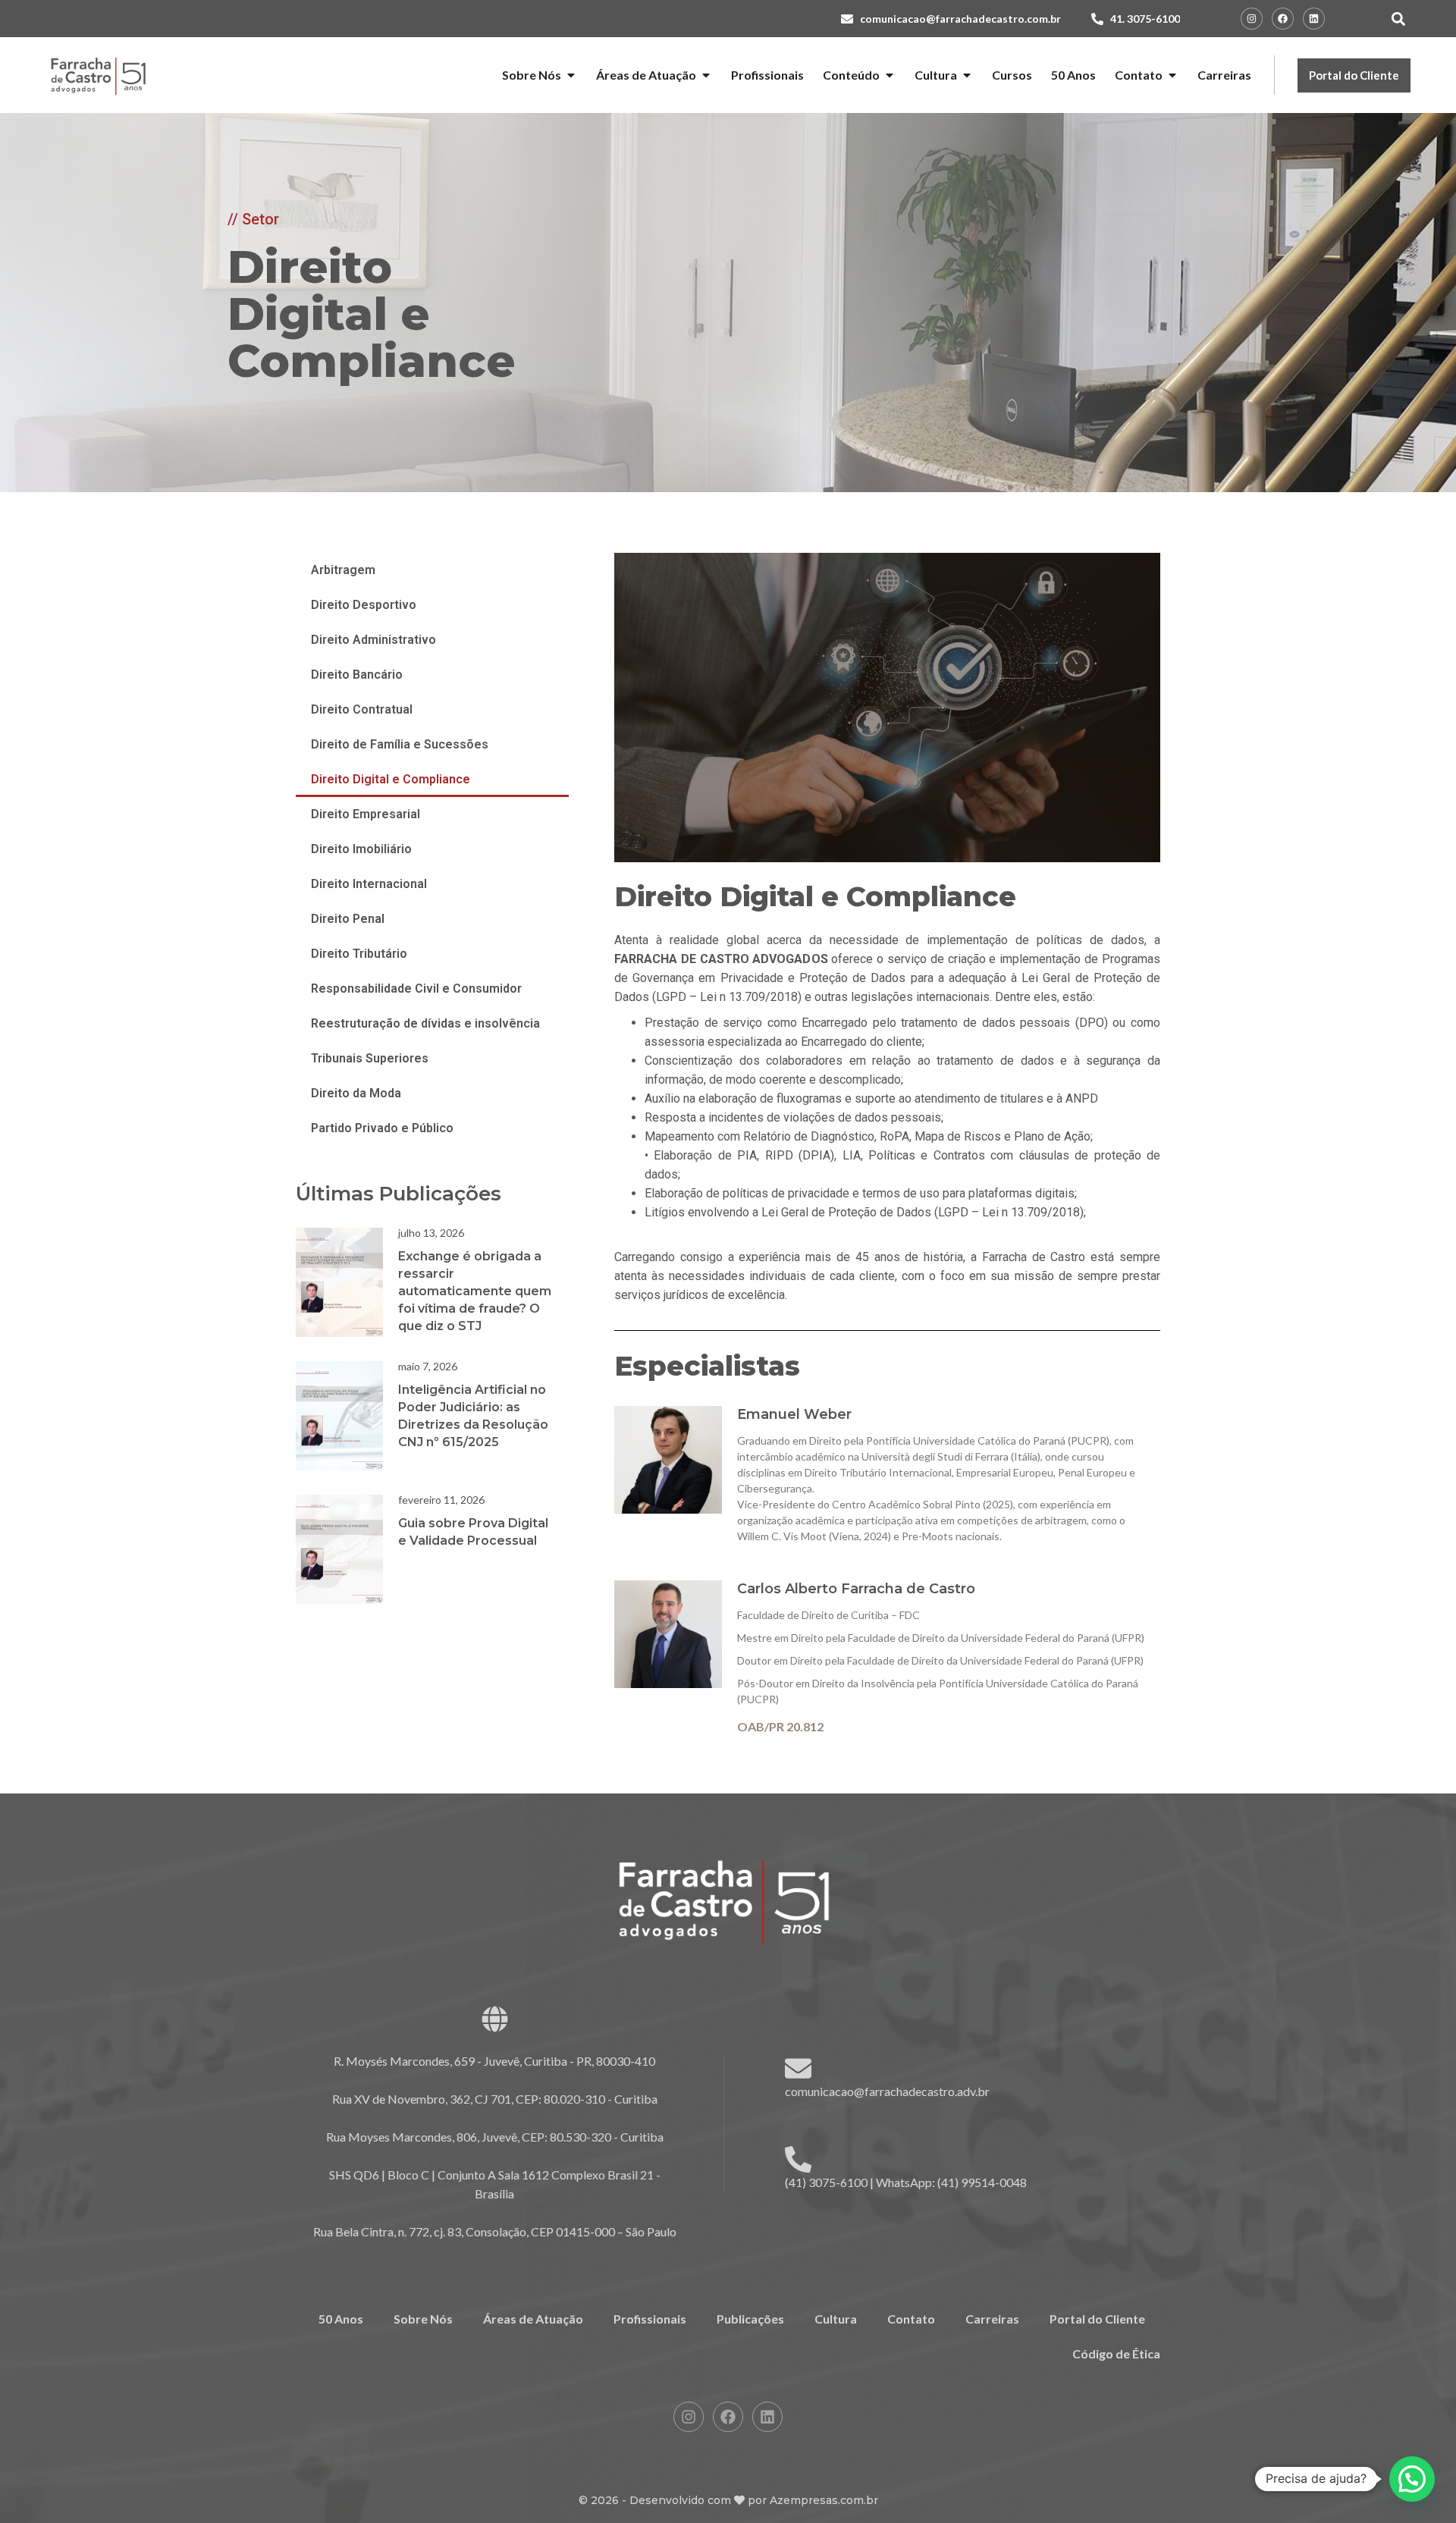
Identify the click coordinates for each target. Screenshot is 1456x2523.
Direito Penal (348, 919)
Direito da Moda (356, 1093)
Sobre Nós (423, 2319)
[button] (1398, 19)
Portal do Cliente (1097, 2319)
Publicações (750, 2319)
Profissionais (650, 2319)
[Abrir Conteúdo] (890, 75)
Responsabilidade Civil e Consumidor (416, 988)
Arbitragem (343, 570)
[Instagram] (1252, 19)
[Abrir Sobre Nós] (571, 75)
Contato (911, 2319)
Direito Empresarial (366, 814)
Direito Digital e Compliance (391, 779)
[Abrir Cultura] (967, 75)
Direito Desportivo (364, 605)
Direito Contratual (362, 709)
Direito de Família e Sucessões (400, 744)
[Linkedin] (1314, 19)
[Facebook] (1283, 19)
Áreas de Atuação (533, 2319)
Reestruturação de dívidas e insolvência (425, 1023)
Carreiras (992, 2319)
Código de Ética (1116, 2354)
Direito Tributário (359, 954)
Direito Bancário (357, 675)
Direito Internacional (369, 884)
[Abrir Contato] (1172, 75)
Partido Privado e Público (382, 1128)
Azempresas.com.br (824, 2500)
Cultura (836, 2319)
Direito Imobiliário (361, 849)
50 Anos (341, 2319)
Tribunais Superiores (370, 1058)
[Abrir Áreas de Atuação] (706, 75)
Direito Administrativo (373, 640)
